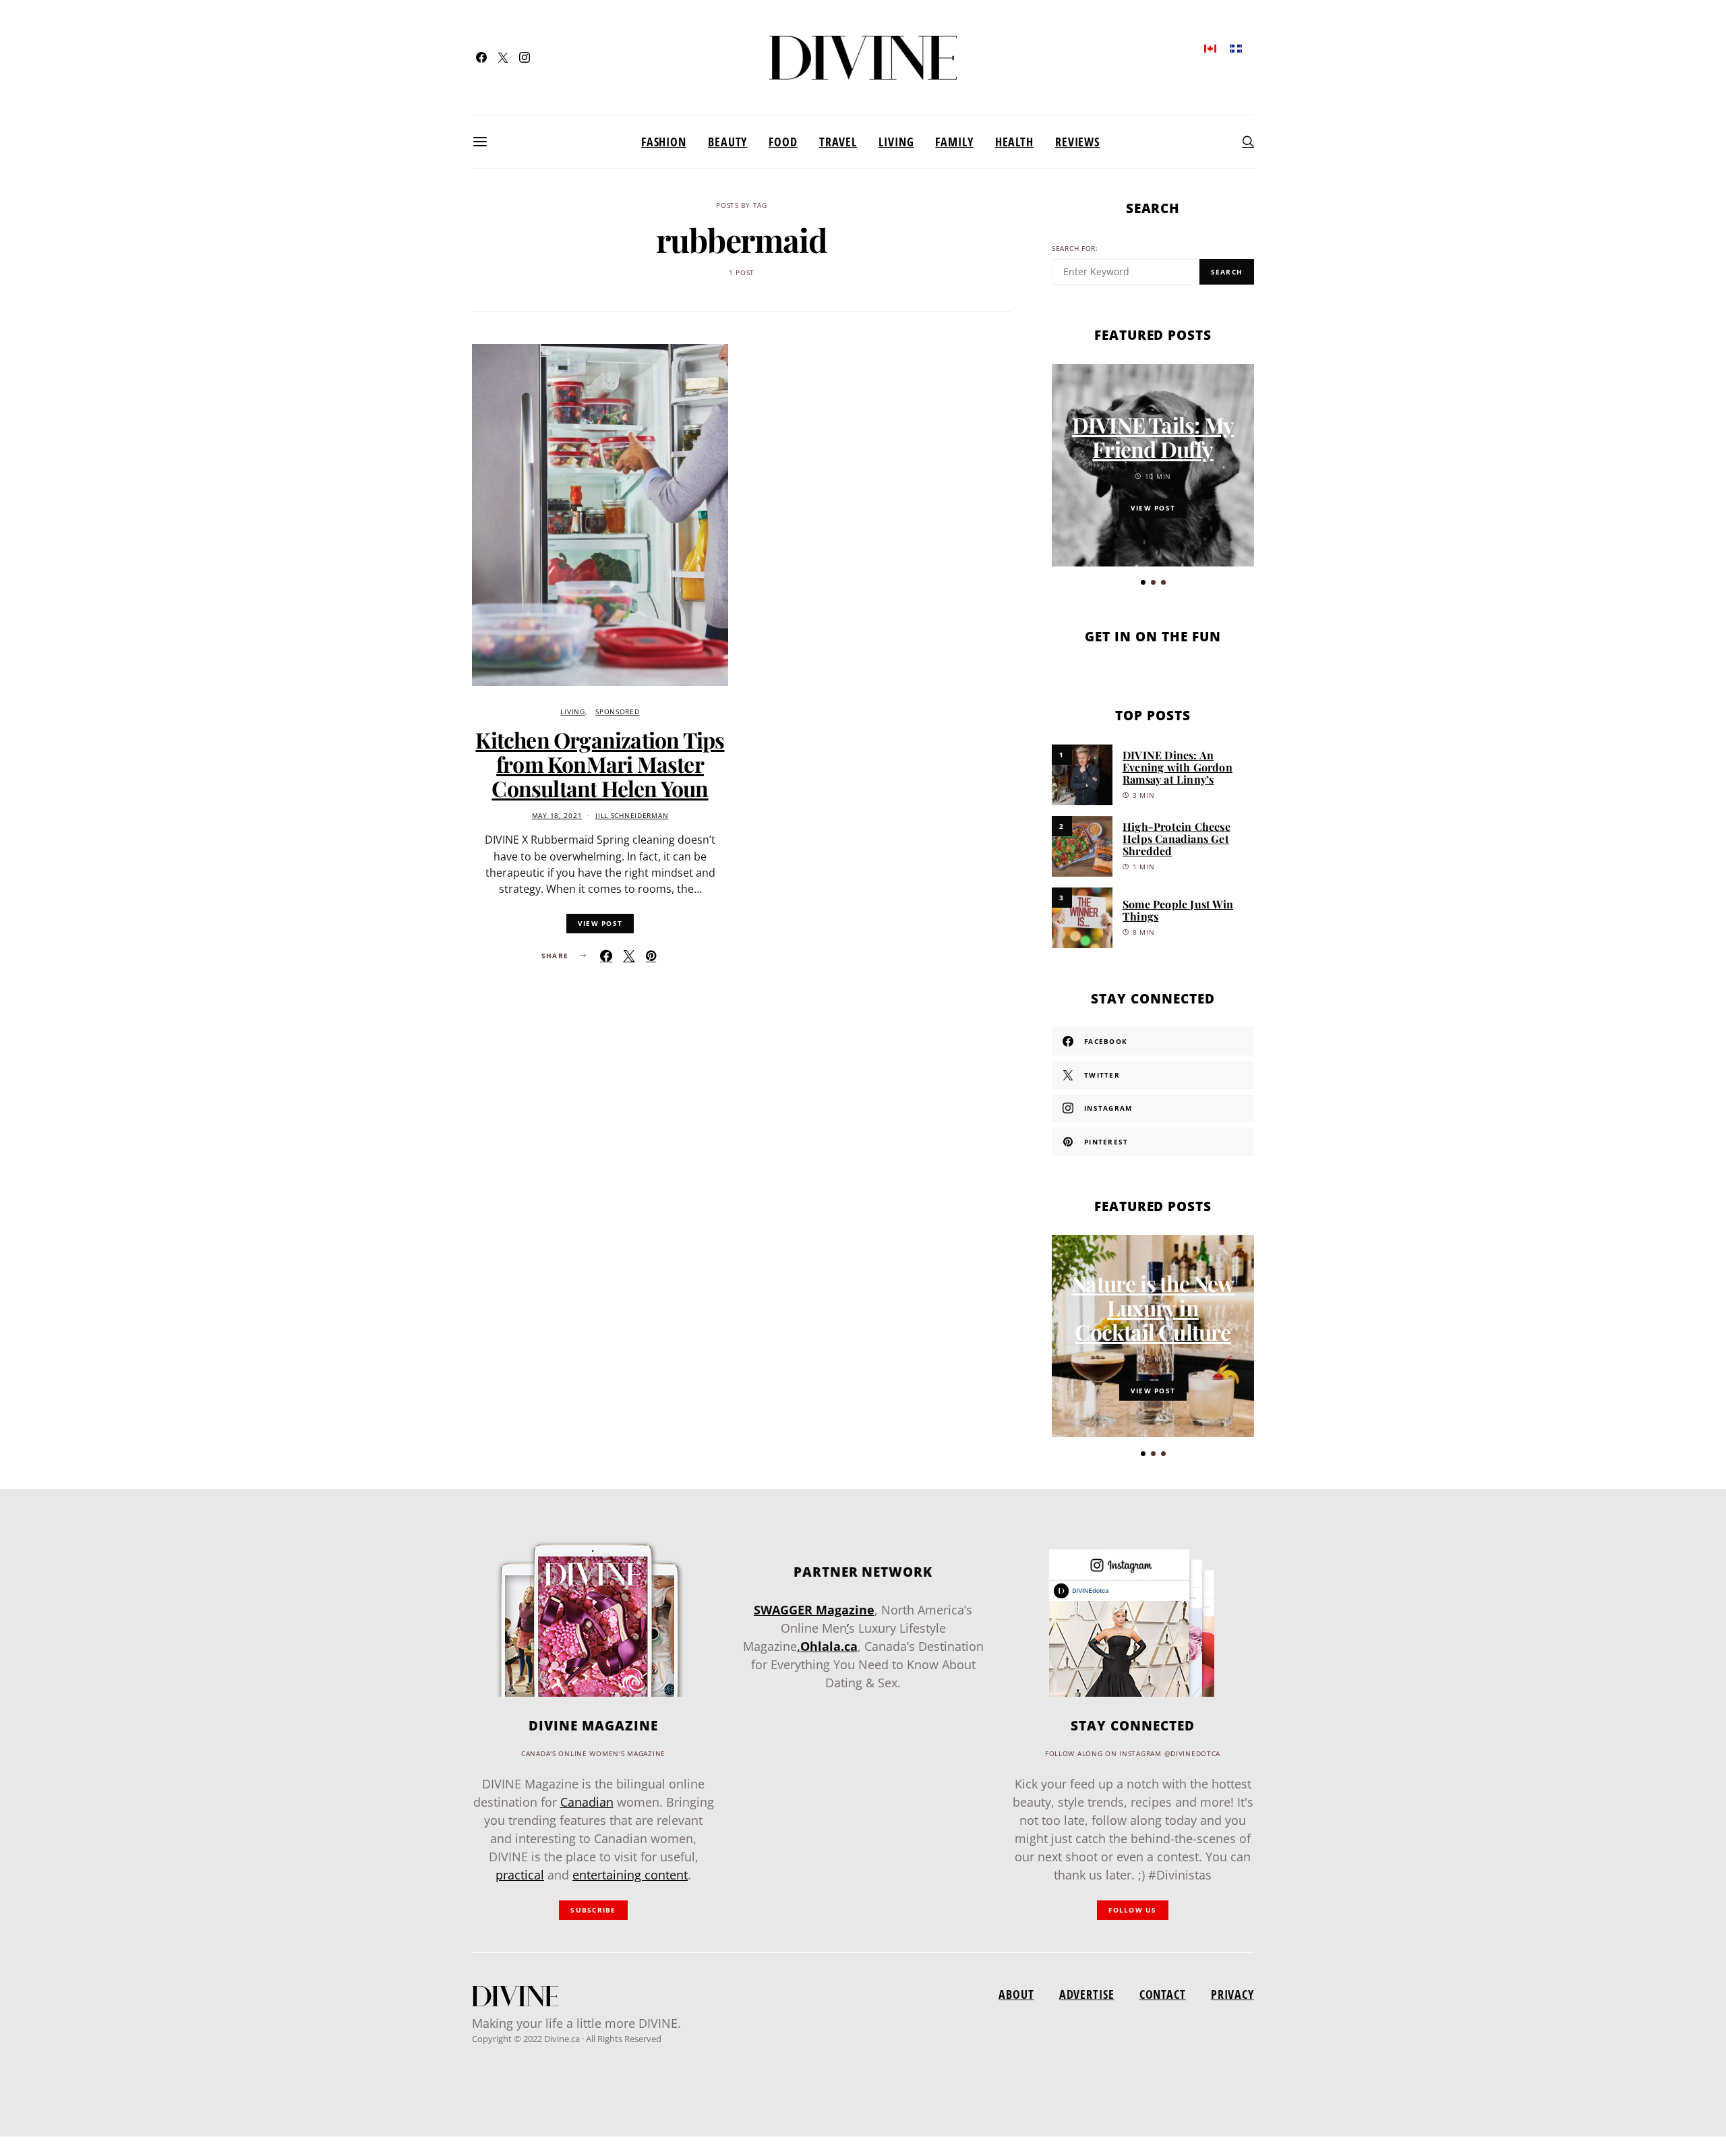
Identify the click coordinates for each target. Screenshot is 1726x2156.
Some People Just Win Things (1178, 910)
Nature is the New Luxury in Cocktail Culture (1153, 1307)
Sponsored (617, 712)
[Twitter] (503, 57)
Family (954, 142)
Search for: (1075, 249)
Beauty (727, 142)
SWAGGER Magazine (814, 1610)
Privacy (1232, 1994)
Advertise (1087, 1994)
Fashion (664, 142)
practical (520, 1875)
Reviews (1077, 142)
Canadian (587, 1802)
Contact (1163, 1994)
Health (1014, 142)
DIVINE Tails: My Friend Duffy (1153, 437)
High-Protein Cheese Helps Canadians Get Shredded (1177, 839)
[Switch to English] (1210, 48)
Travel (838, 142)
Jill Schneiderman (632, 816)
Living (896, 142)
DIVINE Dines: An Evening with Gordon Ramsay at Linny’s (1178, 767)
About (1016, 1994)
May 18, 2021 (557, 816)
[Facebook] (481, 57)
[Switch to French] (1236, 48)
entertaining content (630, 1875)
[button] (1143, 582)
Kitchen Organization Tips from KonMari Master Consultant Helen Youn (600, 764)
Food (783, 142)
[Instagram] (525, 57)
